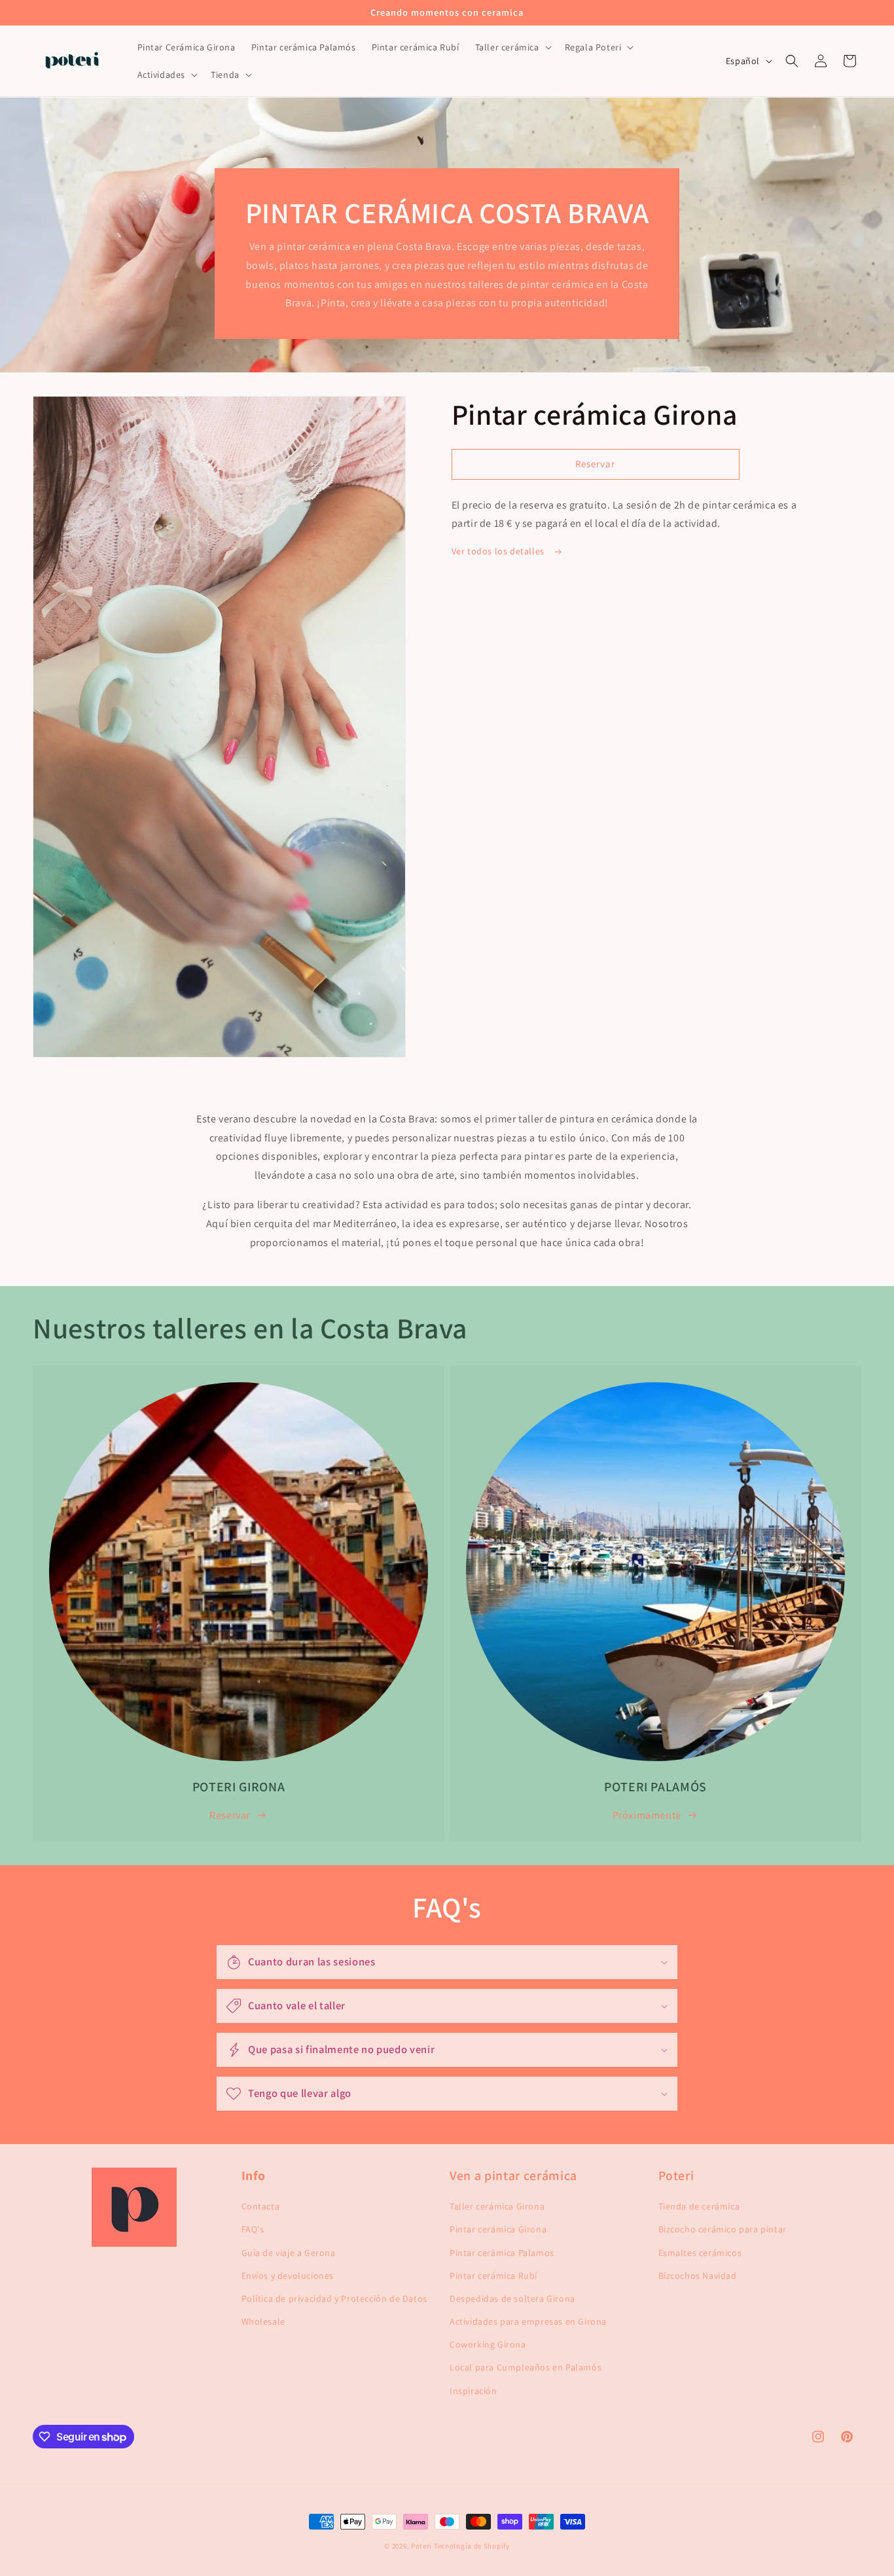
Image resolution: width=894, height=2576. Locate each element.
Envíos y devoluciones (288, 2276)
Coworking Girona (488, 2344)
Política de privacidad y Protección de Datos (334, 2299)
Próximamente (647, 1815)
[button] (512, 47)
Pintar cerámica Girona (498, 2229)
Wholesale (263, 2321)
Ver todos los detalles (499, 551)
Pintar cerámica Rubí (493, 2276)
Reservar (230, 1815)
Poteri (421, 2546)
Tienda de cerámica (699, 2206)
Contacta (261, 2206)
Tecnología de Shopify (472, 2546)
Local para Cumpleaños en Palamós (526, 2367)
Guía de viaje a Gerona (289, 2253)
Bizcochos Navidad (698, 2276)
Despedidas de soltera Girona (512, 2299)
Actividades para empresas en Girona (528, 2321)
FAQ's (253, 2229)
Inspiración (474, 2391)
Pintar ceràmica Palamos (502, 2253)
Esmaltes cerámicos (700, 2253)
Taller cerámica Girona (497, 2206)
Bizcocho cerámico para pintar (723, 2229)
